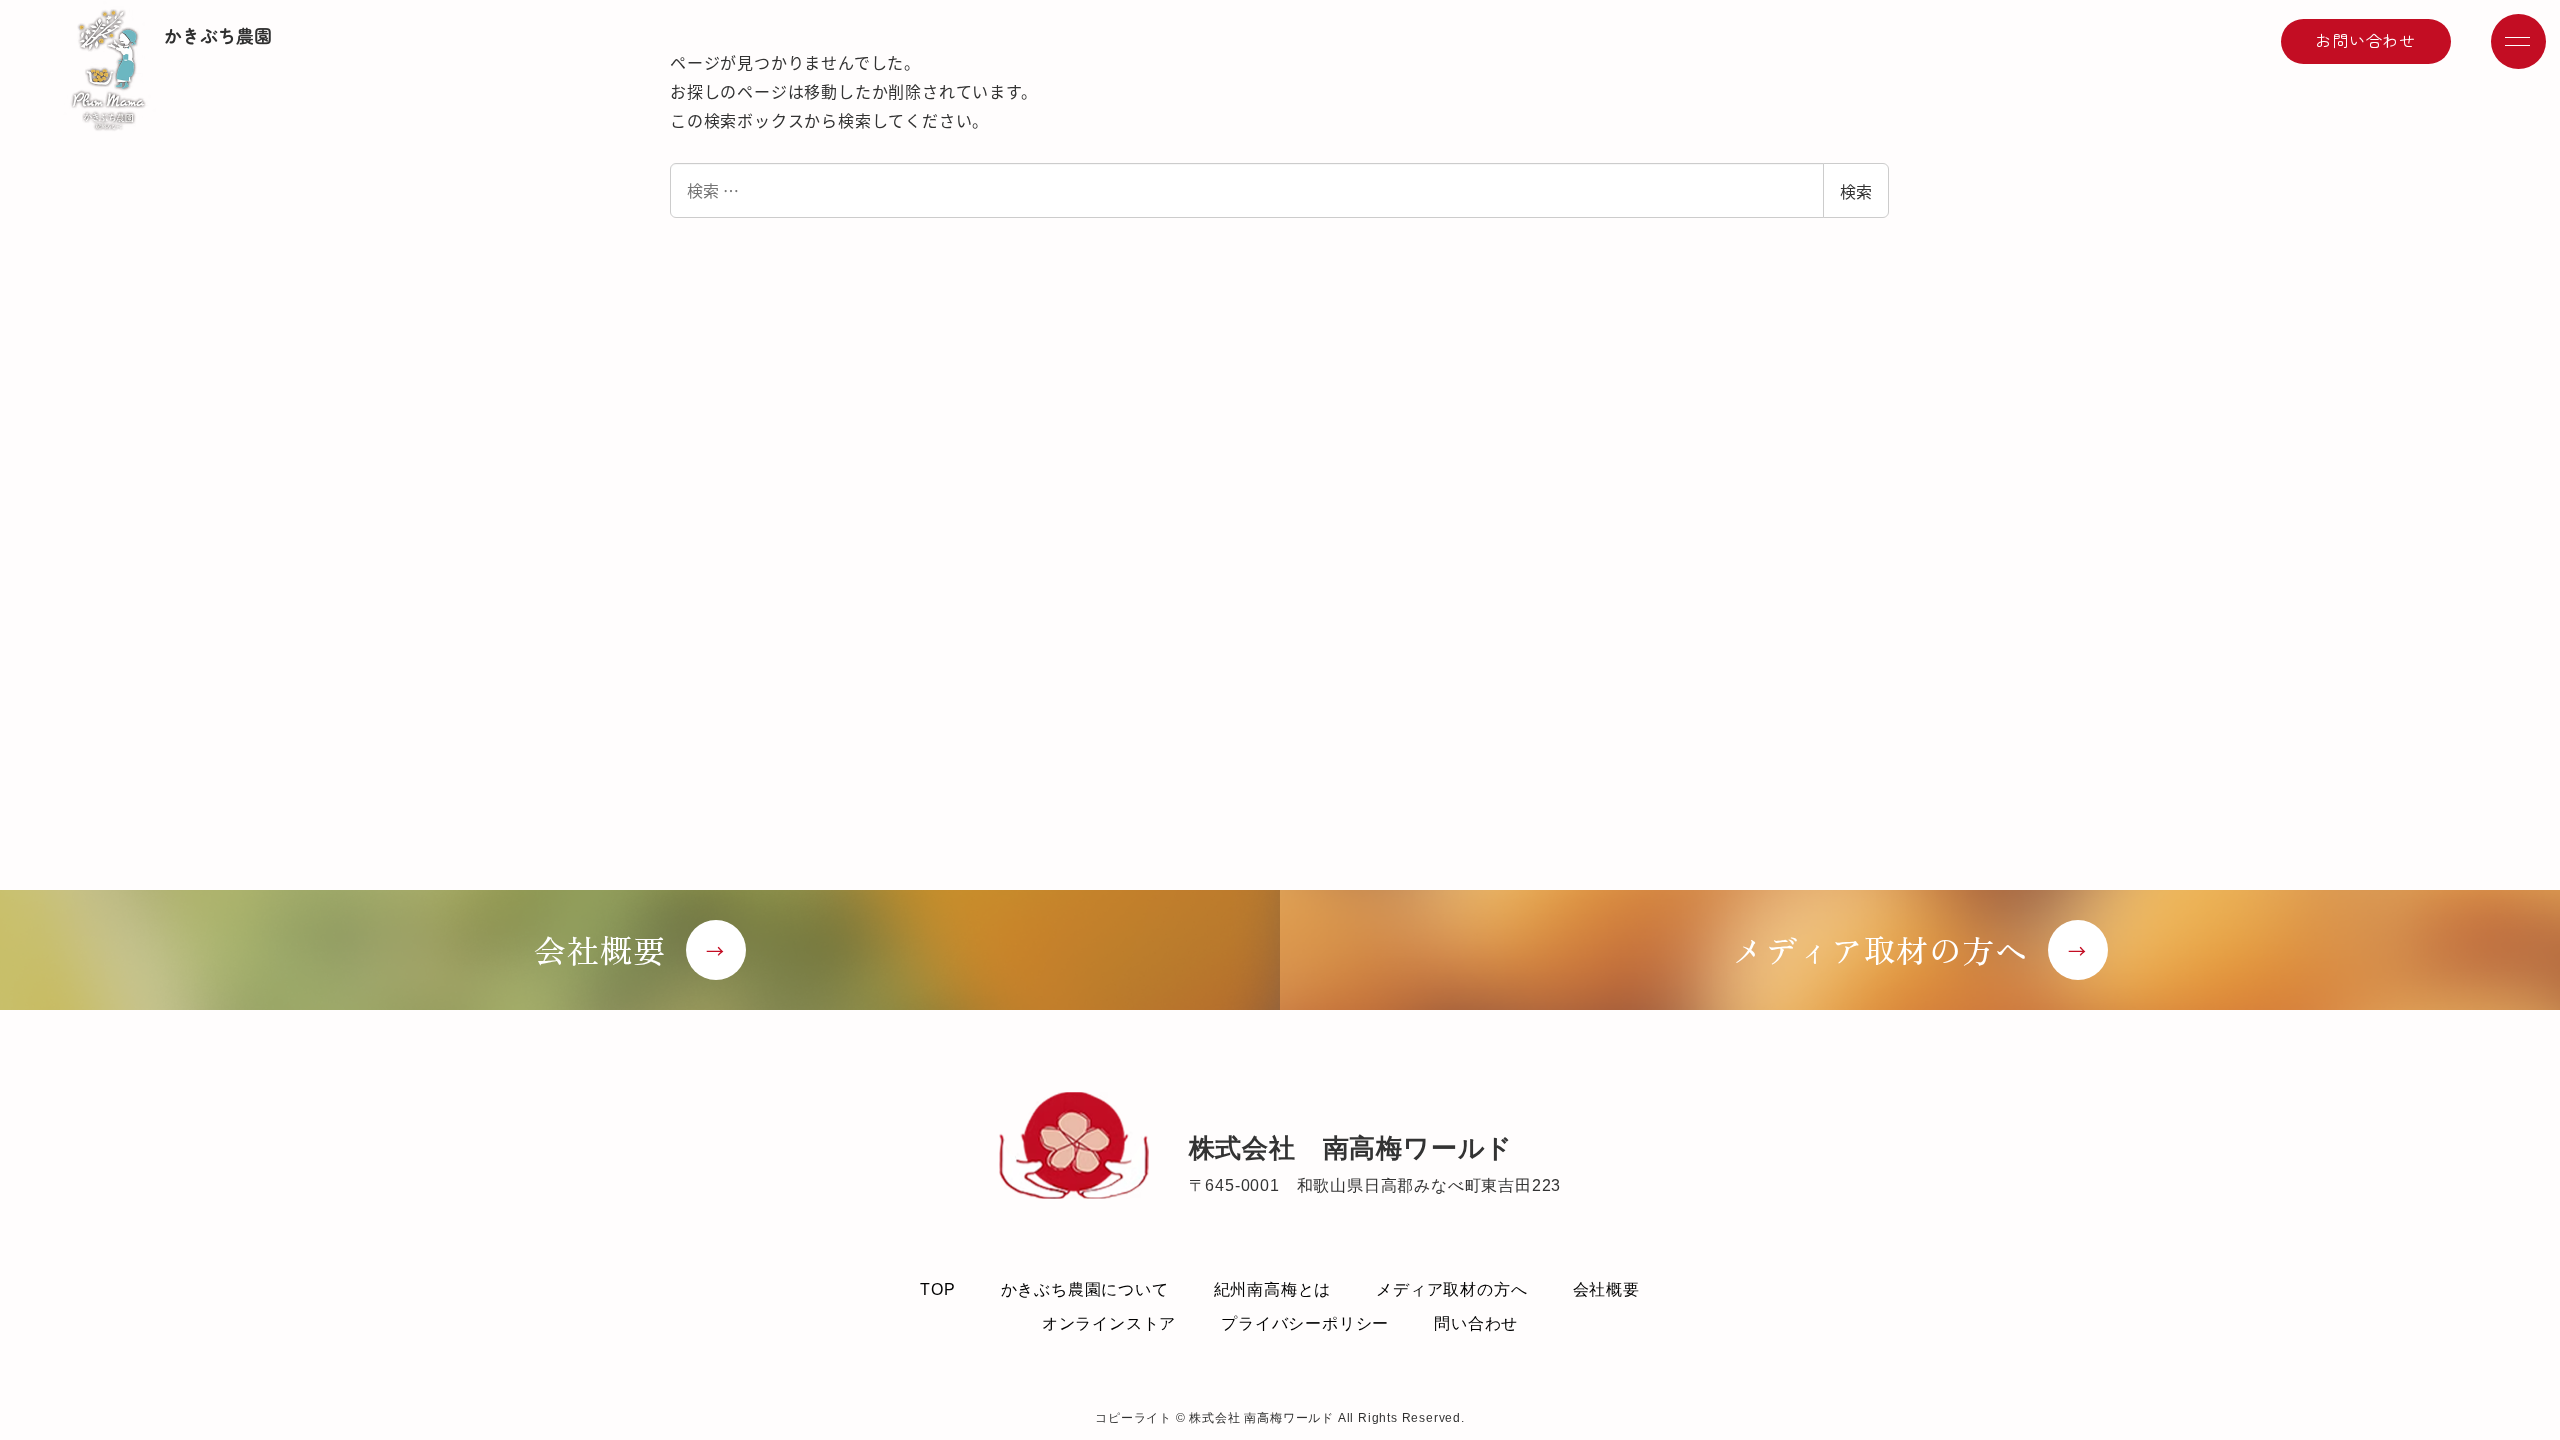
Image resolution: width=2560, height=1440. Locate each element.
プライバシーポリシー (1305, 1323)
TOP (937, 1289)
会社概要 (1606, 1289)
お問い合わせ (2365, 40)
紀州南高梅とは (1273, 1289)
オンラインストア (1109, 1323)
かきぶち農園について (1085, 1289)
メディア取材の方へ (1451, 1289)
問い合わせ (1476, 1323)
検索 (1856, 191)
